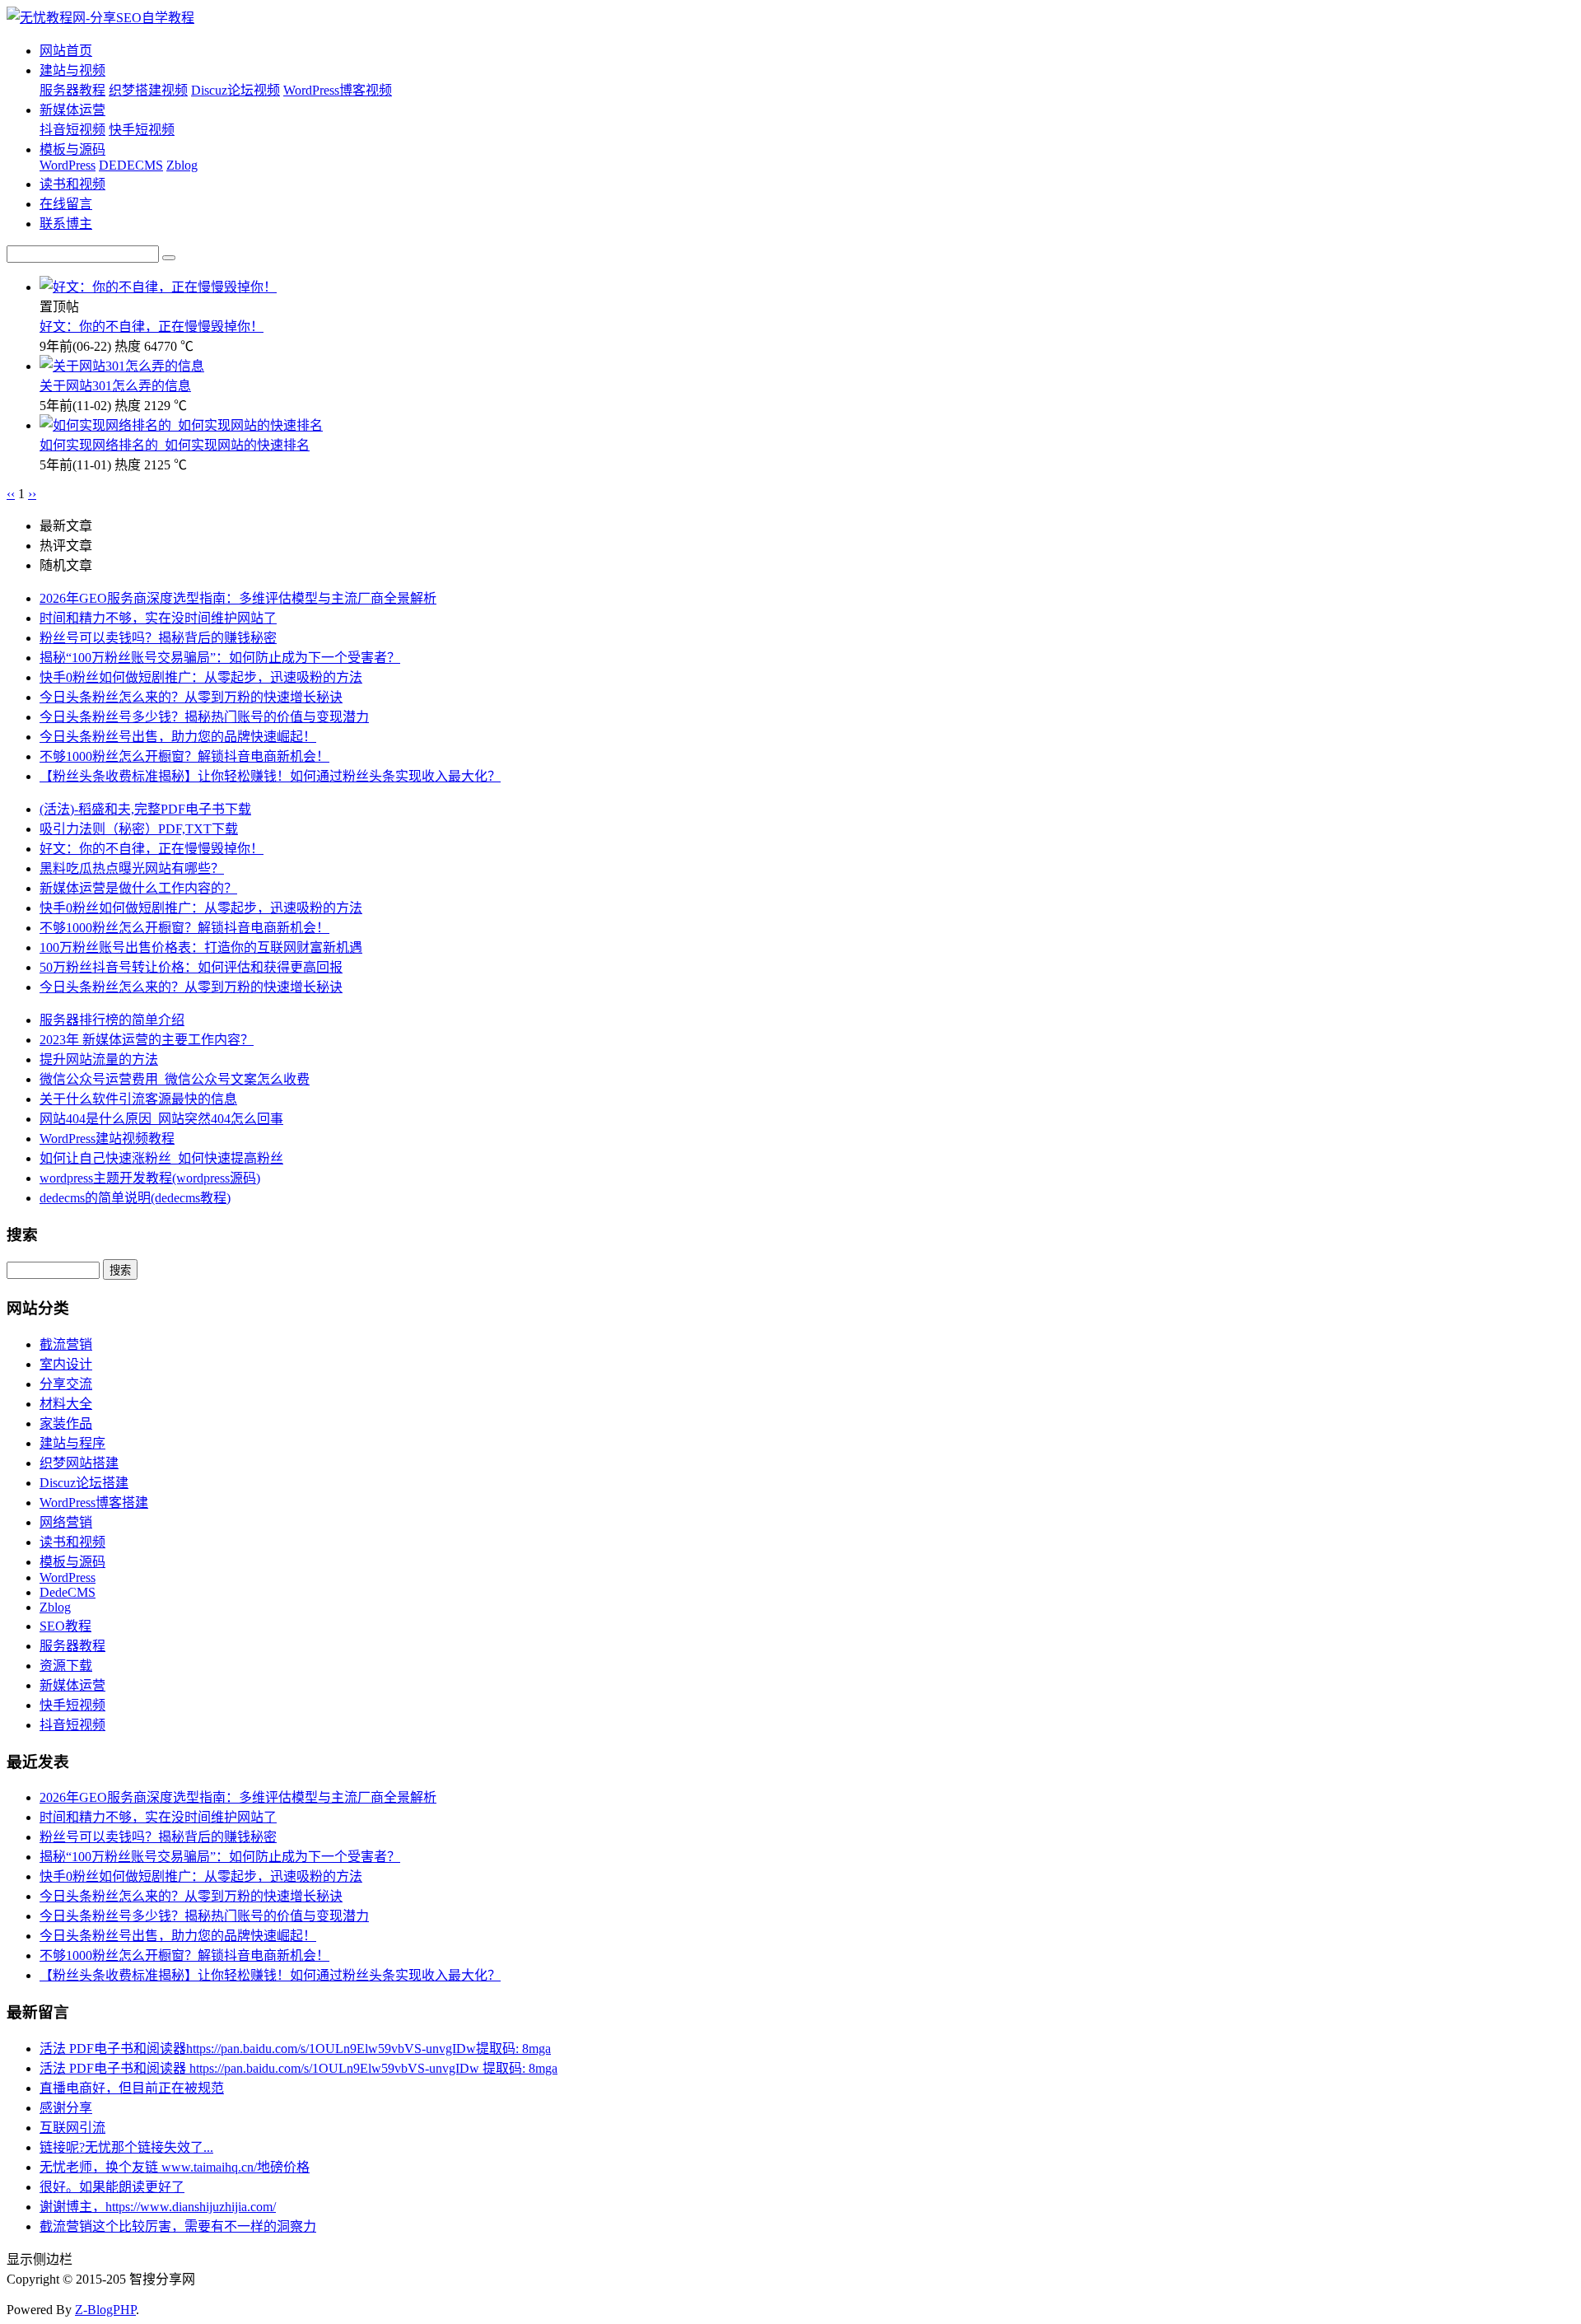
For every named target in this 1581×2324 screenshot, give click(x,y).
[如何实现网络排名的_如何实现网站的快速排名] (181, 425)
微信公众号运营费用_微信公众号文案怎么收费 (175, 1079)
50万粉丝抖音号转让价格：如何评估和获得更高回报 (191, 967)
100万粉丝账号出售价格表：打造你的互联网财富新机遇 (201, 947)
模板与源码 (72, 149)
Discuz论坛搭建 (84, 1483)
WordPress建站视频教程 (107, 1139)
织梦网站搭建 (79, 1463)
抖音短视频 (72, 130)
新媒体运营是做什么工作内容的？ (138, 888)
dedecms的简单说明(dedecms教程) (135, 1198)
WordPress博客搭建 (94, 1503)
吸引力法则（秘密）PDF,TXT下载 (139, 829)
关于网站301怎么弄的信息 (115, 386)
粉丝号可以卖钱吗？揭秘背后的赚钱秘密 (158, 638)
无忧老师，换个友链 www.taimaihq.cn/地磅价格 (175, 2167)
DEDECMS (131, 165)
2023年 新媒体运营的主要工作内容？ (147, 1040)
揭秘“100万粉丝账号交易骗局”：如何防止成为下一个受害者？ (220, 658)
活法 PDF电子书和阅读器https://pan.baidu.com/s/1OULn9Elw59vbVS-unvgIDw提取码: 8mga (295, 2049)
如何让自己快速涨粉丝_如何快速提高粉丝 (161, 1158)
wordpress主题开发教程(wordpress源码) (150, 1178)
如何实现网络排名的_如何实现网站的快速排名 (175, 445)
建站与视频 (72, 70)
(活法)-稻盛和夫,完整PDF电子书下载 (145, 809)
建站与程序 (72, 1443)
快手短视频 (142, 130)
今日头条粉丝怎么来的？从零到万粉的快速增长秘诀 (191, 697)
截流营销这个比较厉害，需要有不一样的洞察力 (178, 2226)
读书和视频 (72, 184)
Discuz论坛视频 (236, 90)
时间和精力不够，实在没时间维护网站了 (158, 618)
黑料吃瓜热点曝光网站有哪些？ (132, 868)
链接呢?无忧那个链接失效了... (126, 2147)
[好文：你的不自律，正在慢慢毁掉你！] (158, 287)
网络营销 (66, 1522)
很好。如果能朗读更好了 (112, 2187)
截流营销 (66, 1344)
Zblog (182, 165)
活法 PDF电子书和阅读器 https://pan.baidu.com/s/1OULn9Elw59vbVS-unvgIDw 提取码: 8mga (298, 2068)
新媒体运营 (72, 110)
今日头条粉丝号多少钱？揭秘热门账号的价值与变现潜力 (204, 717)
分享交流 (66, 1384)
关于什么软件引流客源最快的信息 (138, 1099)
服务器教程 (72, 90)
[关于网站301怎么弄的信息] (122, 366)
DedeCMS (68, 1592)
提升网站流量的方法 (99, 1059)
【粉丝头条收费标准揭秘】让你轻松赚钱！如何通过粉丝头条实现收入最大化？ (270, 776)
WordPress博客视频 (338, 90)
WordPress (68, 165)
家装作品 (66, 1423)
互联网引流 (72, 2128)
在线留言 (66, 204)
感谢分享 (66, 2108)
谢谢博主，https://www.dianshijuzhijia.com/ (158, 2207)
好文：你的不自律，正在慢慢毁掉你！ (152, 327)
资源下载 (66, 1666)
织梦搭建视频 (148, 90)
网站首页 (66, 51)
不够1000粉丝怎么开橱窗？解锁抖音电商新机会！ (184, 756)
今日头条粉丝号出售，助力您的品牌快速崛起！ (178, 737)
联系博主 (66, 224)
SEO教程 (65, 1626)
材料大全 (66, 1404)
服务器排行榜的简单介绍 (112, 1020)
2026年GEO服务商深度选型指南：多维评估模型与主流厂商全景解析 (238, 598)
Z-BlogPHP (105, 2310)
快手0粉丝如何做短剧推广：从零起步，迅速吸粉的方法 (201, 677)
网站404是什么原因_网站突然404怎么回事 (161, 1119)
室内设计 (66, 1364)
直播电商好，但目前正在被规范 (132, 2088)
